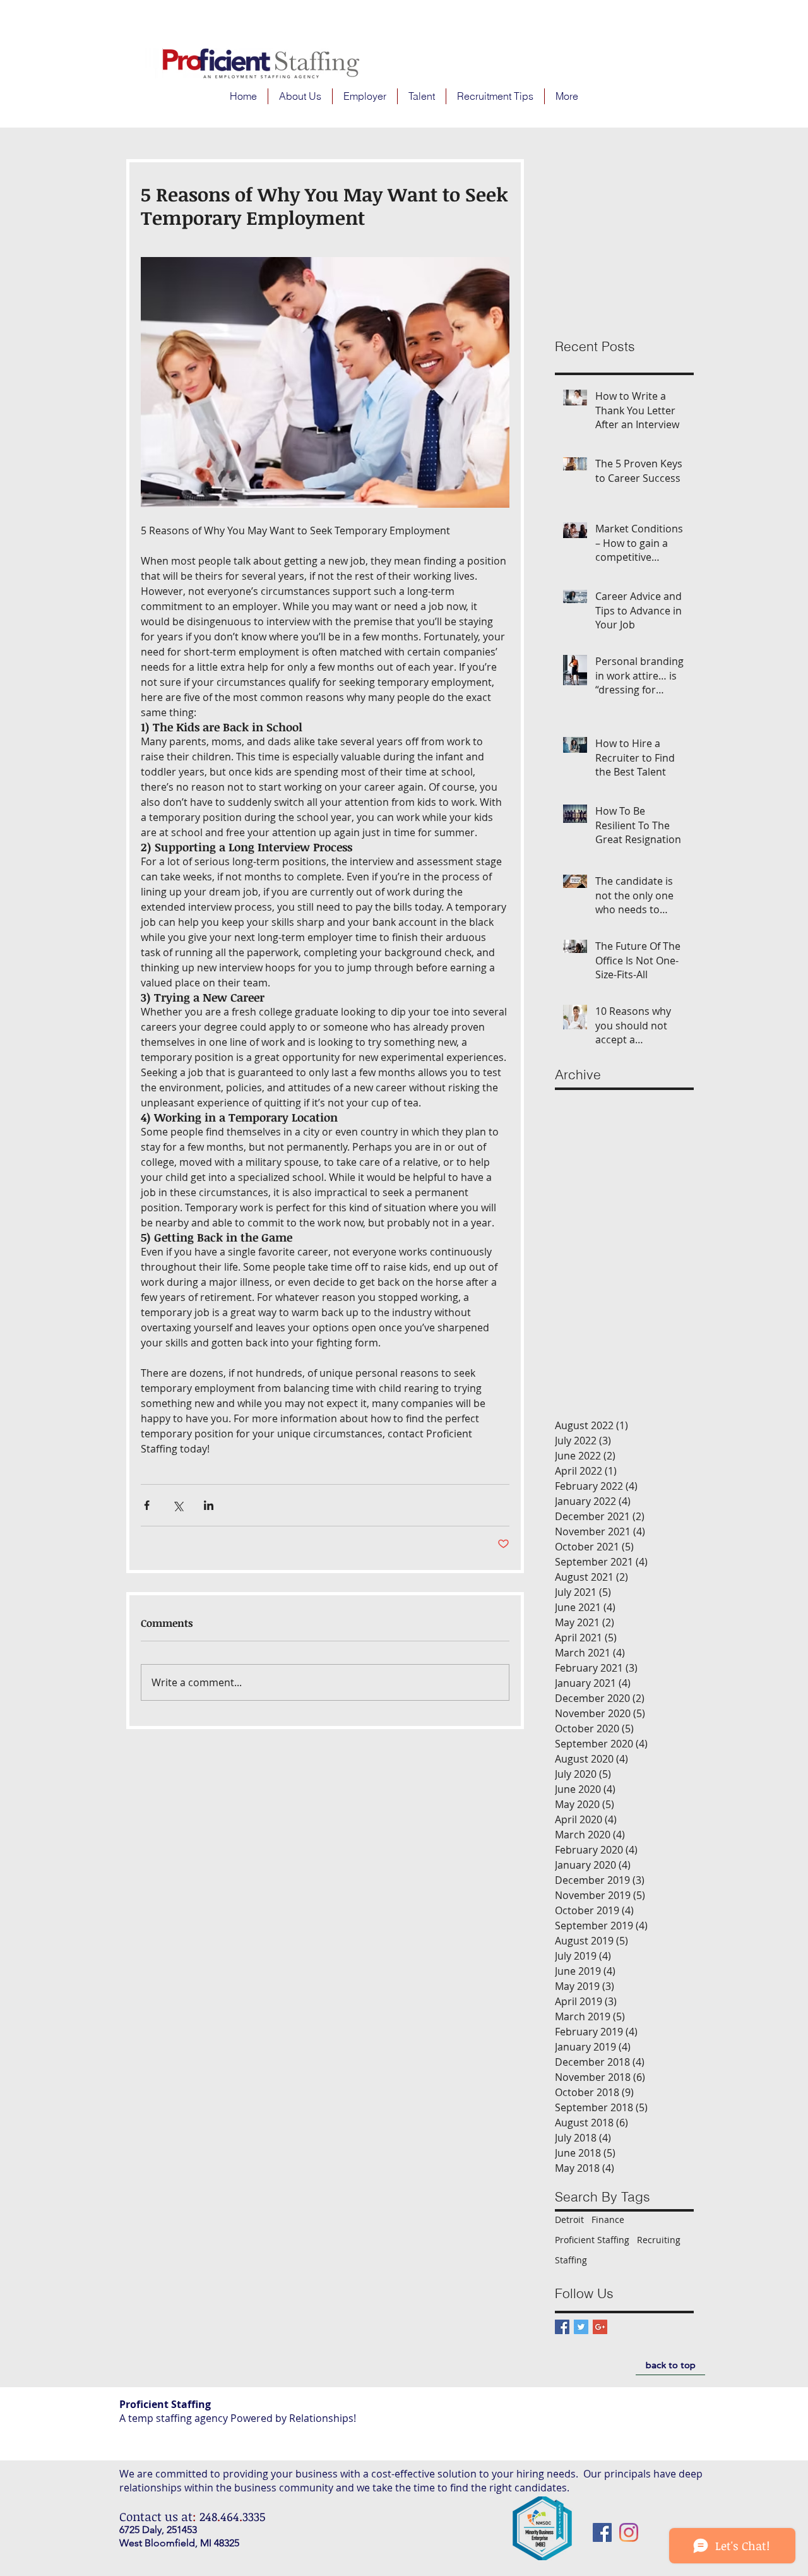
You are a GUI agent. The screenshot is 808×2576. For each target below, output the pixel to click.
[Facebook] (602, 2532)
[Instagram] (629, 2532)
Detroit (569, 2220)
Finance (608, 2220)
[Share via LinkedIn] (209, 1505)
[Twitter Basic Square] (581, 2327)
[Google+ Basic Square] (600, 2327)
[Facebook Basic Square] (562, 2327)
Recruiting (659, 2240)
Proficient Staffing (592, 2240)
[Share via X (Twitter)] (178, 1505)
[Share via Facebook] (147, 1505)
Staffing (571, 2260)
